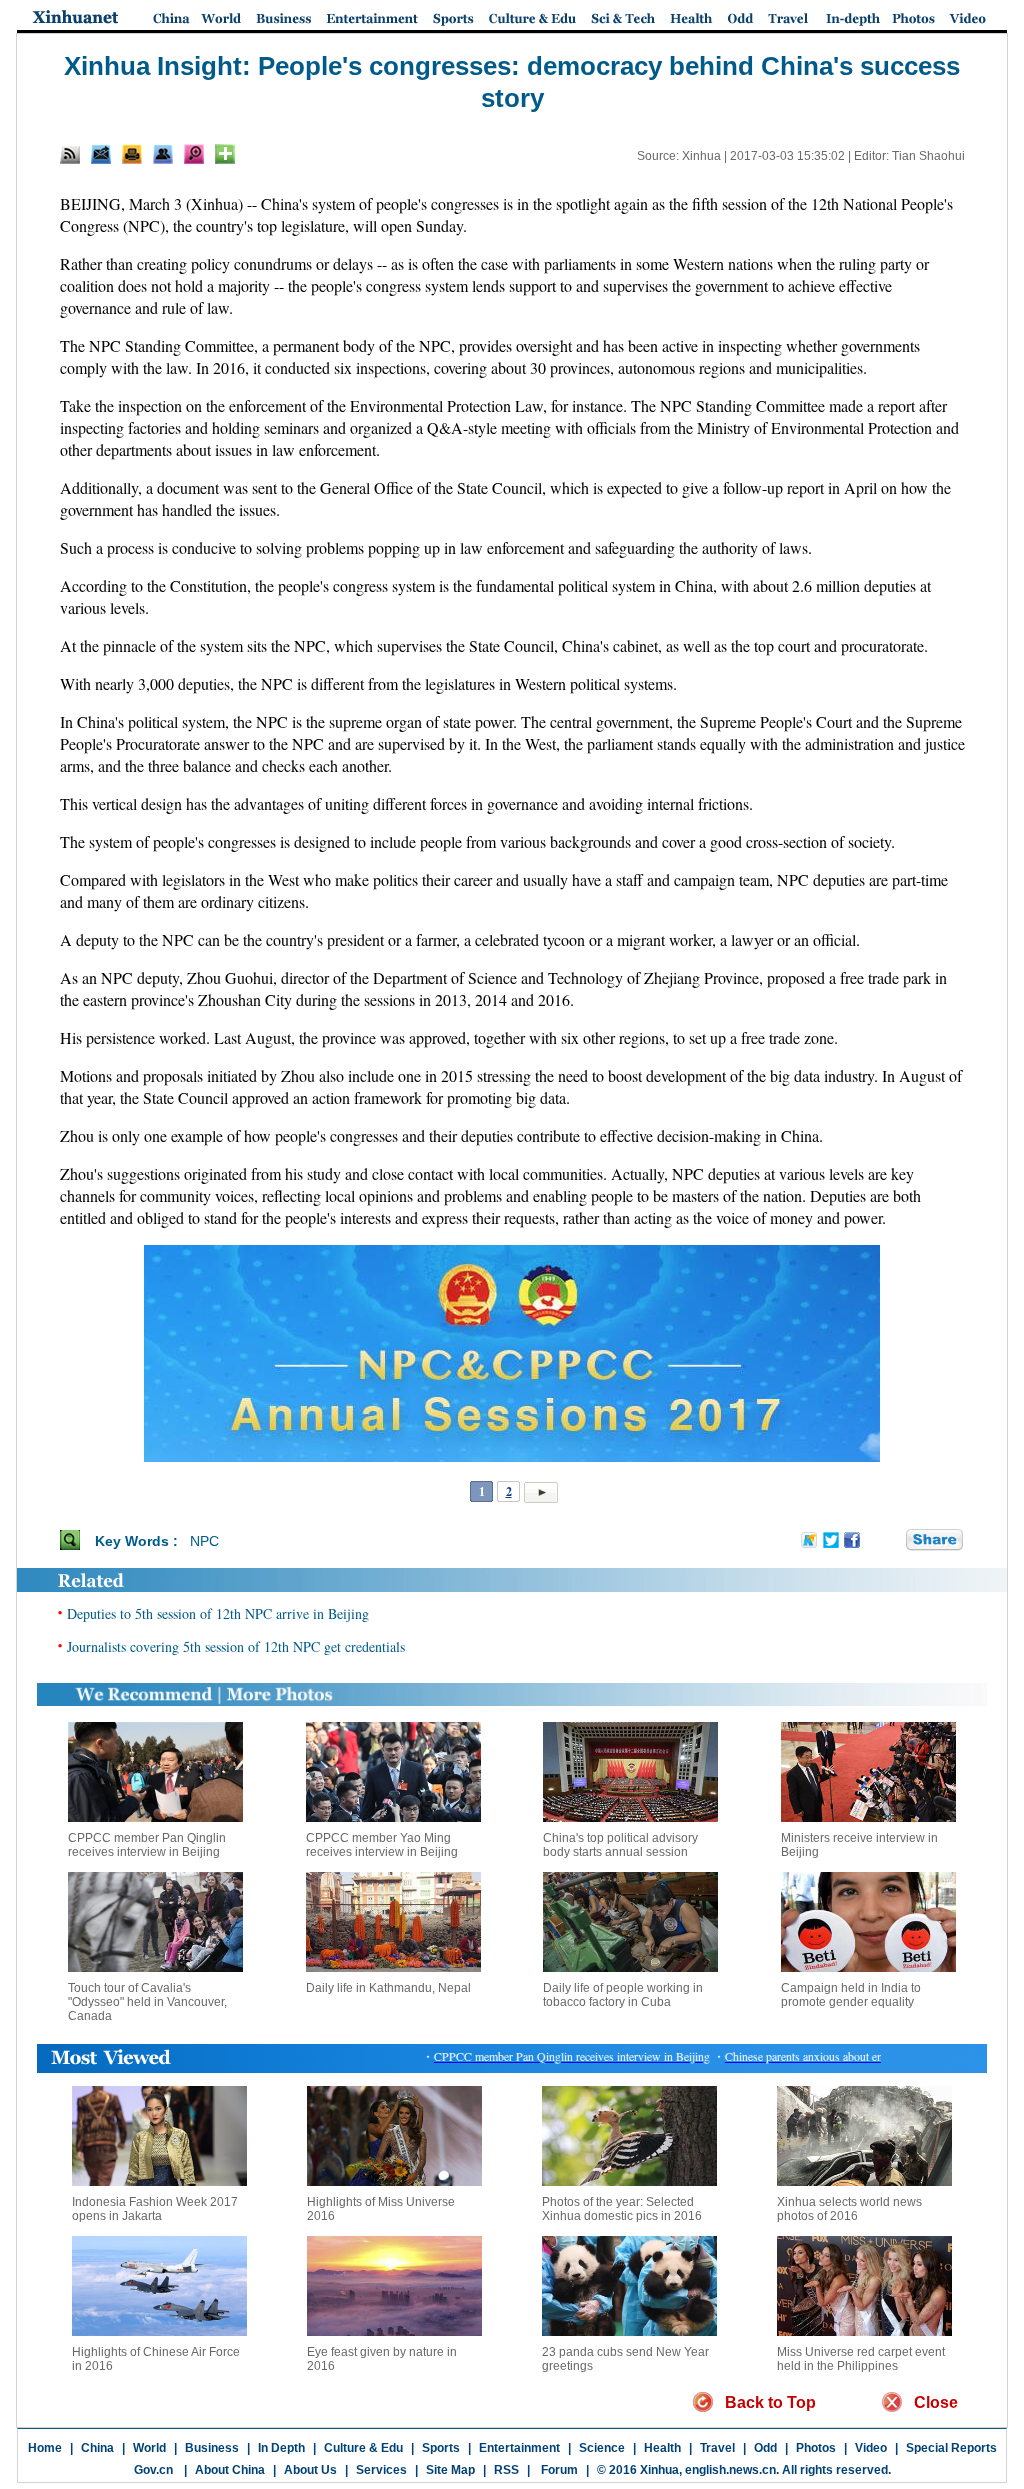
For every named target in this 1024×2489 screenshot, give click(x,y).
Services (381, 2470)
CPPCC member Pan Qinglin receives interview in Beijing (147, 1845)
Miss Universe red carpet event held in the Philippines (861, 2359)
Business (212, 2448)
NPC (204, 1541)
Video (871, 2448)
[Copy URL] (163, 154)
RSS (506, 2470)
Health (662, 2448)
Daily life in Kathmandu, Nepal (388, 1988)
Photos (816, 2448)
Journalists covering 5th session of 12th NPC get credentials (236, 1646)
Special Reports (951, 2448)
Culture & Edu (363, 2448)
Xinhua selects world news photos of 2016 (849, 2209)
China (97, 2448)
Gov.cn (153, 2470)
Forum (558, 2470)
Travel (717, 2448)
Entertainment (519, 2448)
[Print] (132, 154)
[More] (225, 154)
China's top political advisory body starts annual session (620, 1845)
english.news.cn (730, 2470)
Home (45, 2448)
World (149, 2448)
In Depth (281, 2448)
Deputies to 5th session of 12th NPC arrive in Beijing (218, 1613)
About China (230, 2470)
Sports (441, 2448)
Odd (765, 2448)
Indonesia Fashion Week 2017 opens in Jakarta (155, 2209)
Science (602, 2448)
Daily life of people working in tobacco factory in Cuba (623, 1995)
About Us (310, 2470)
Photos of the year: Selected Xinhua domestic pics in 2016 (622, 2209)
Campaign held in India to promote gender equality (851, 1995)
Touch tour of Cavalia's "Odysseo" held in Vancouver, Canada (147, 2002)
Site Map (450, 2470)
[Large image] (194, 154)
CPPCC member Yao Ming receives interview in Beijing (382, 1845)
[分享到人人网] (892, 1540)
